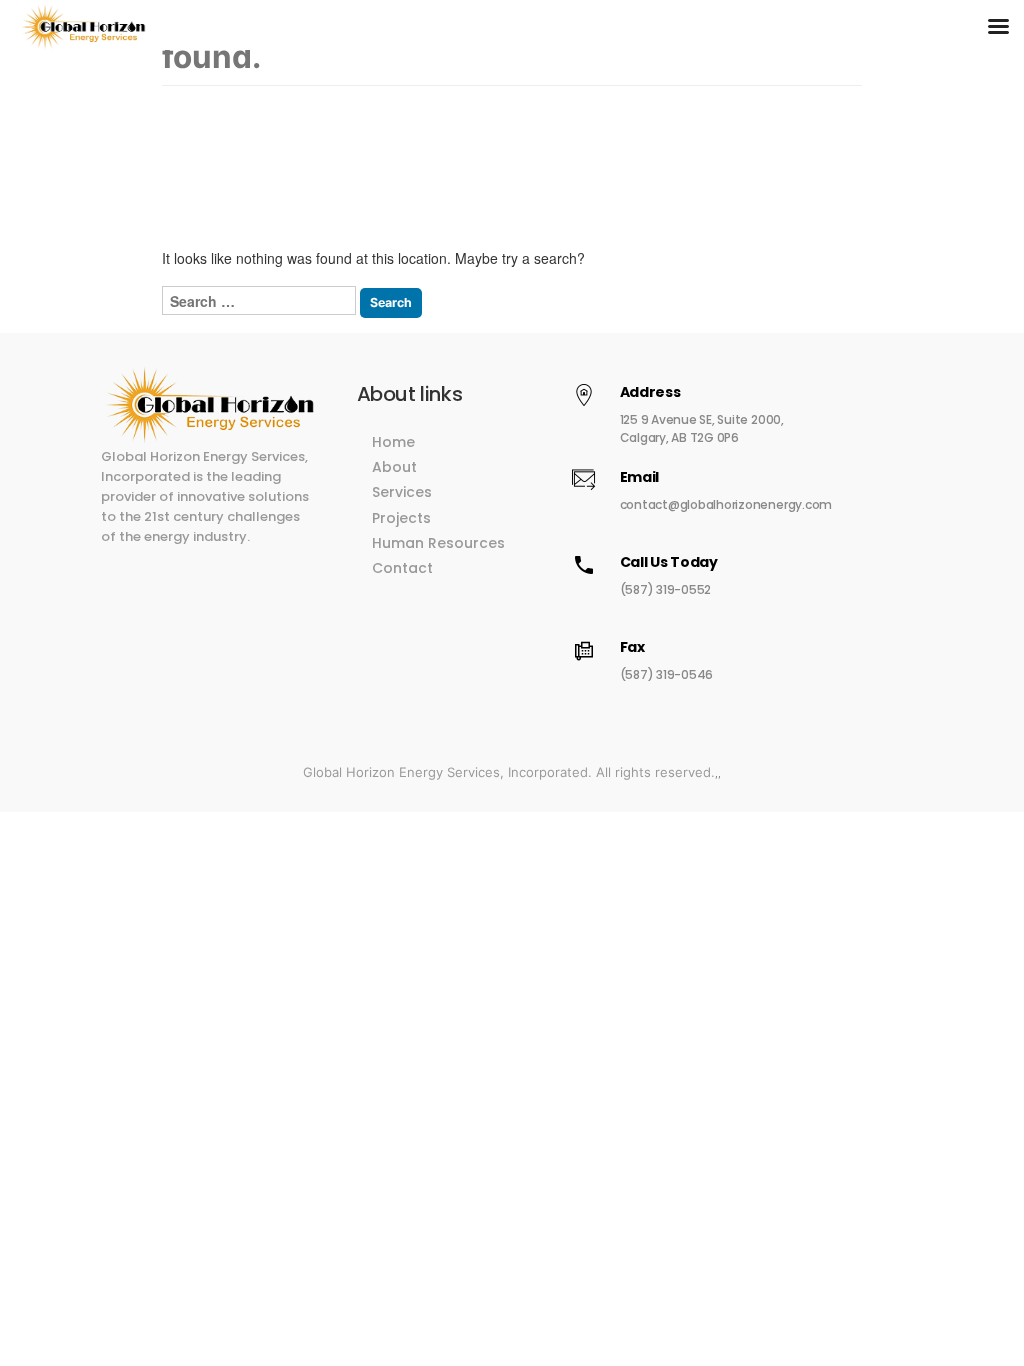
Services (402, 492)
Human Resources (438, 543)
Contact (402, 568)
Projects (401, 518)
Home (393, 442)
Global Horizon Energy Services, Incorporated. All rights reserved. (509, 772)
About (394, 467)
